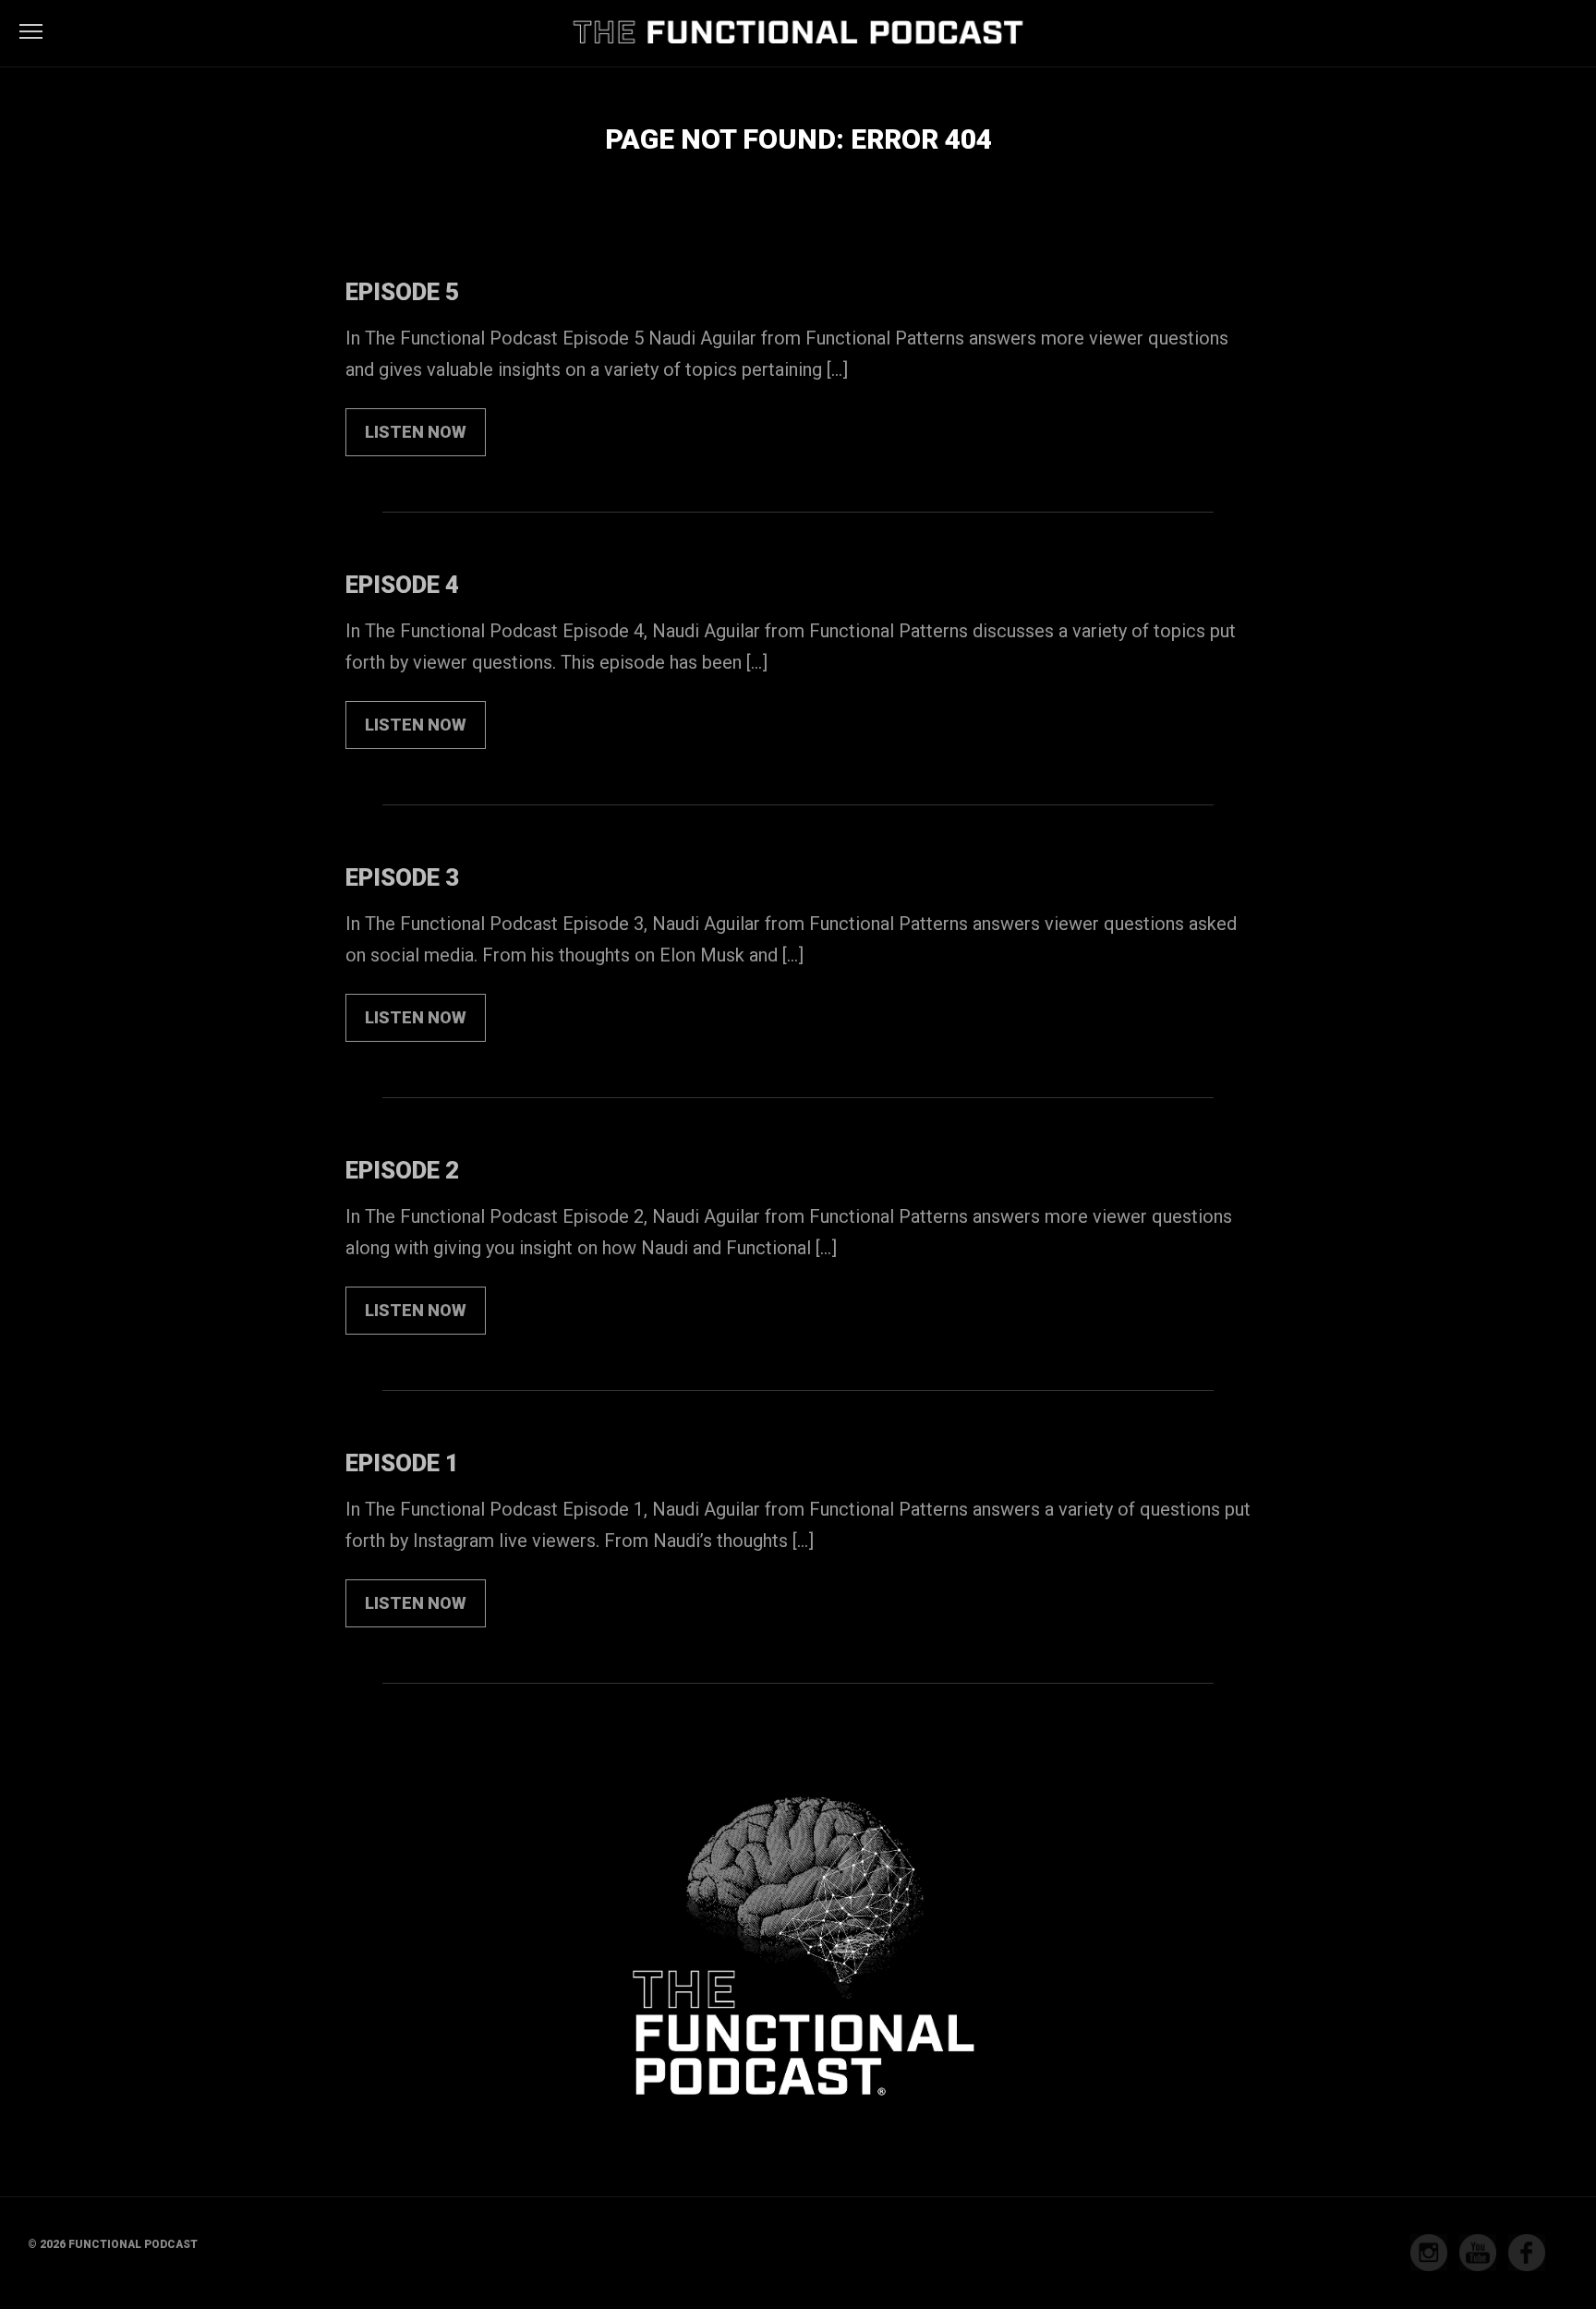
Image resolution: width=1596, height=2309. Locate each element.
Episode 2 (402, 1170)
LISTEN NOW (416, 432)
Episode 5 (402, 292)
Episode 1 (402, 1463)
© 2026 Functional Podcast (113, 2244)
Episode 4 (402, 585)
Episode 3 (402, 877)
